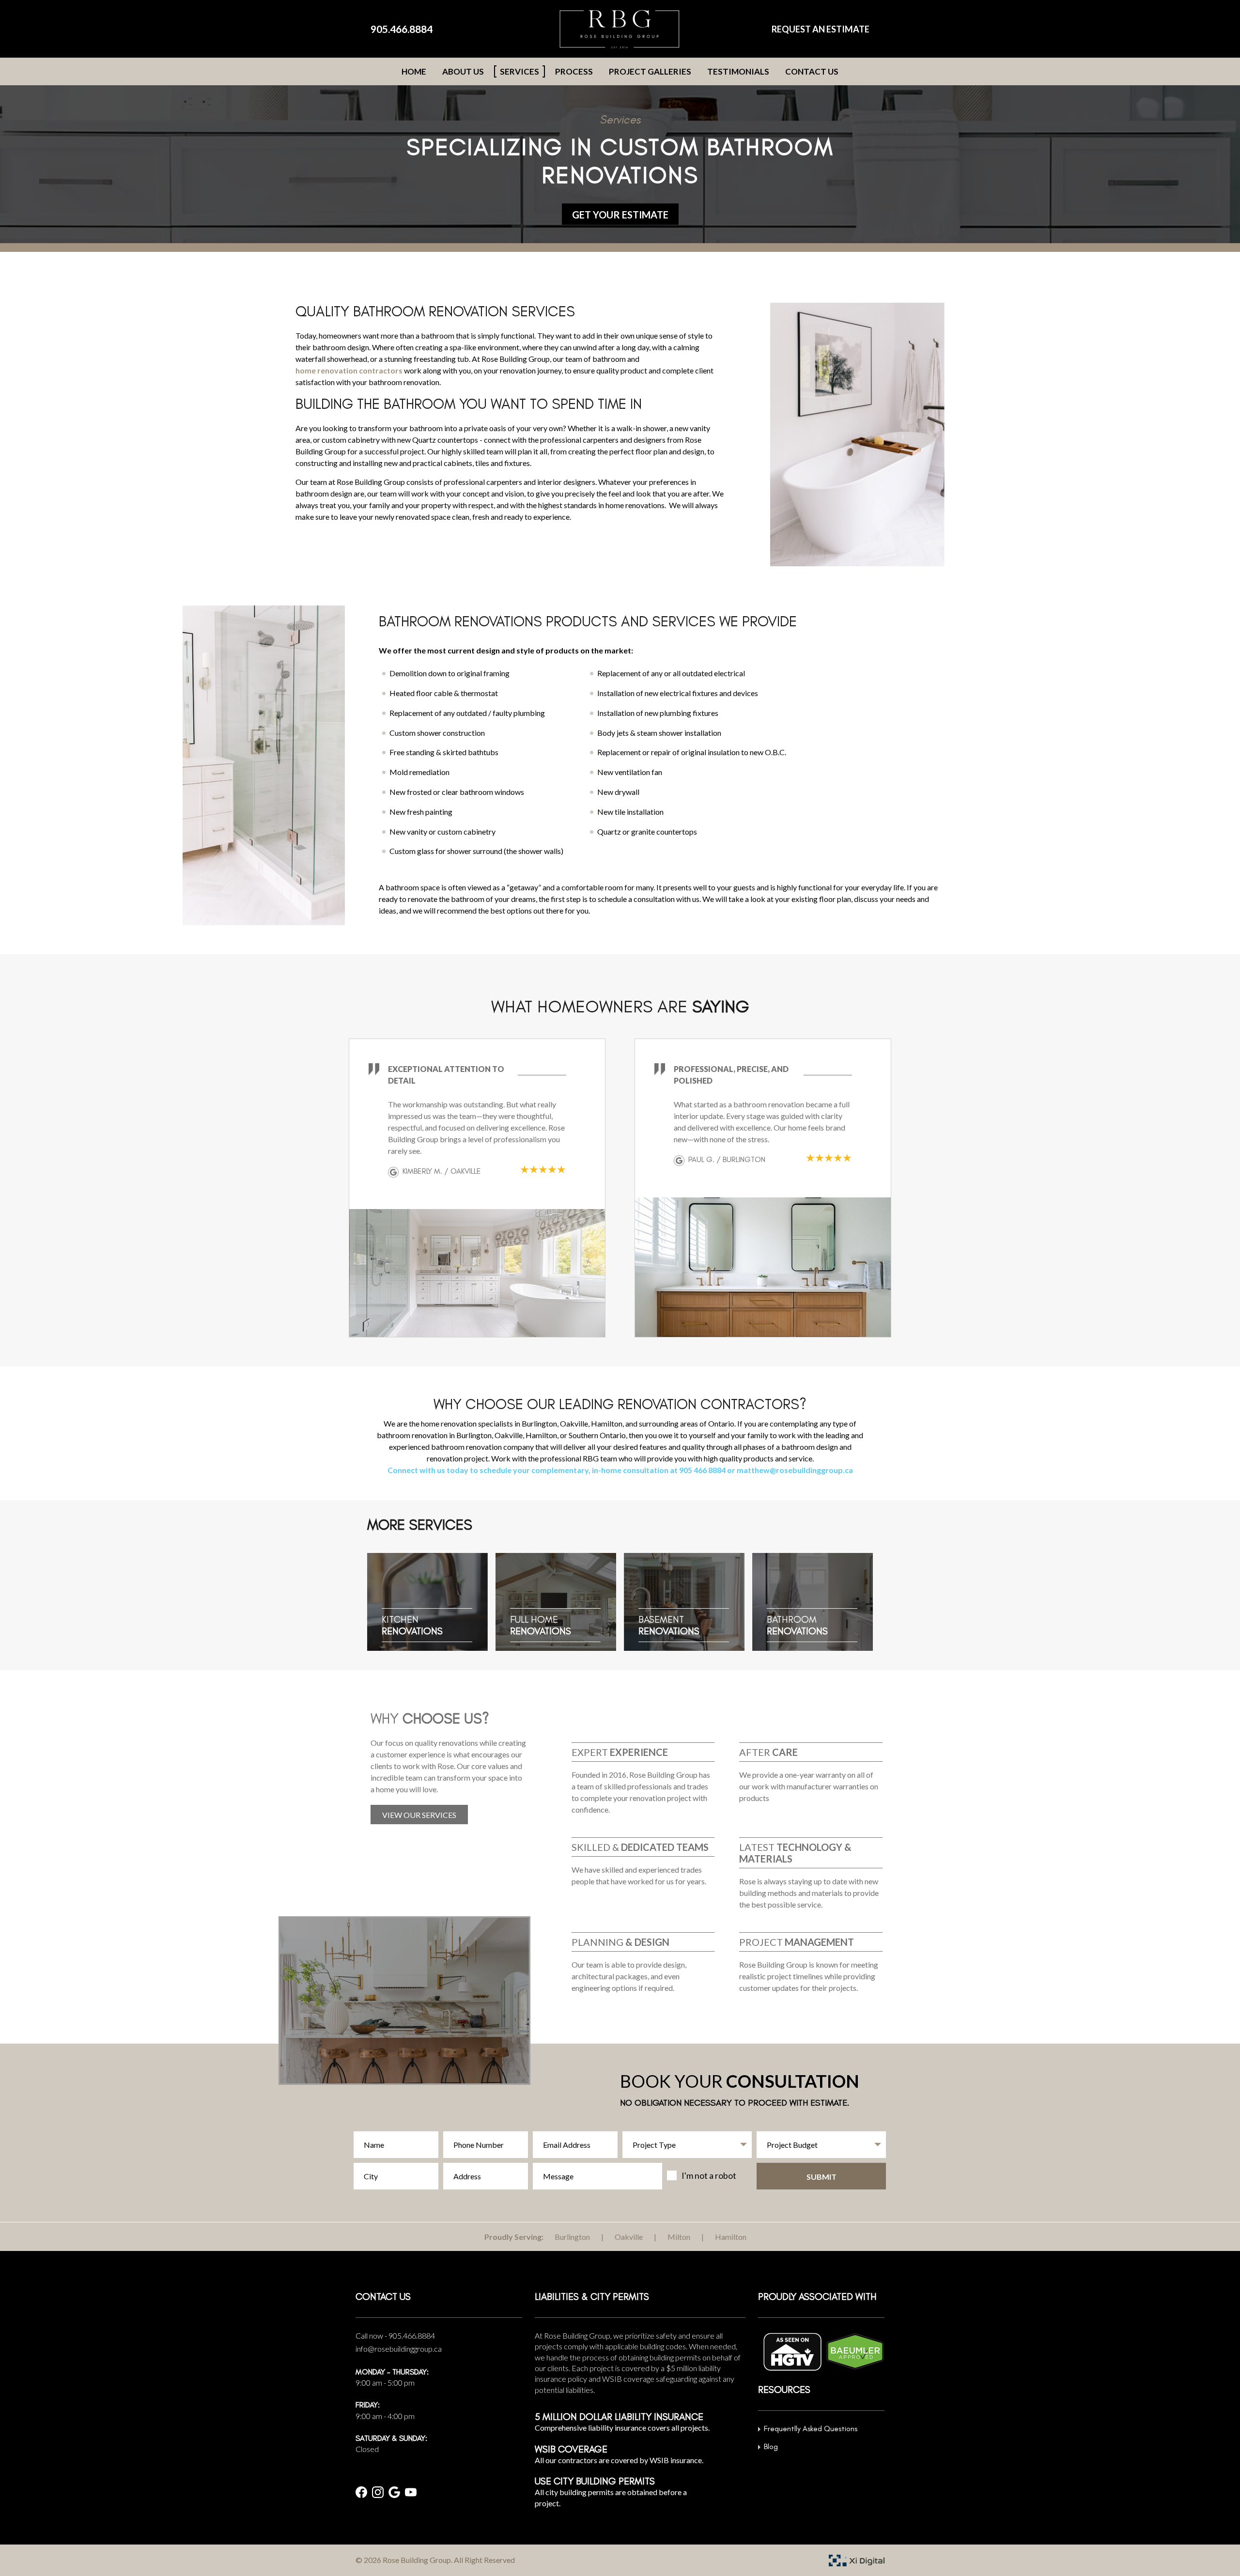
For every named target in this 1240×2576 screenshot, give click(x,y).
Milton (679, 2237)
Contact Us (812, 71)
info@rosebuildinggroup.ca (399, 2349)
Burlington (572, 2237)
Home (414, 71)
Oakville (629, 2237)
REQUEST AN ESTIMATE (821, 29)
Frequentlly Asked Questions (811, 2429)
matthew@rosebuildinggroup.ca (795, 1470)
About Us (463, 71)
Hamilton (731, 2237)
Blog (771, 2446)
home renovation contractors (349, 370)
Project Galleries (650, 71)
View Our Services (419, 1815)
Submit (821, 2177)
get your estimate (620, 215)
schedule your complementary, (535, 1470)
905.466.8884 (402, 29)
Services (519, 71)
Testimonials (738, 71)
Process (574, 71)
